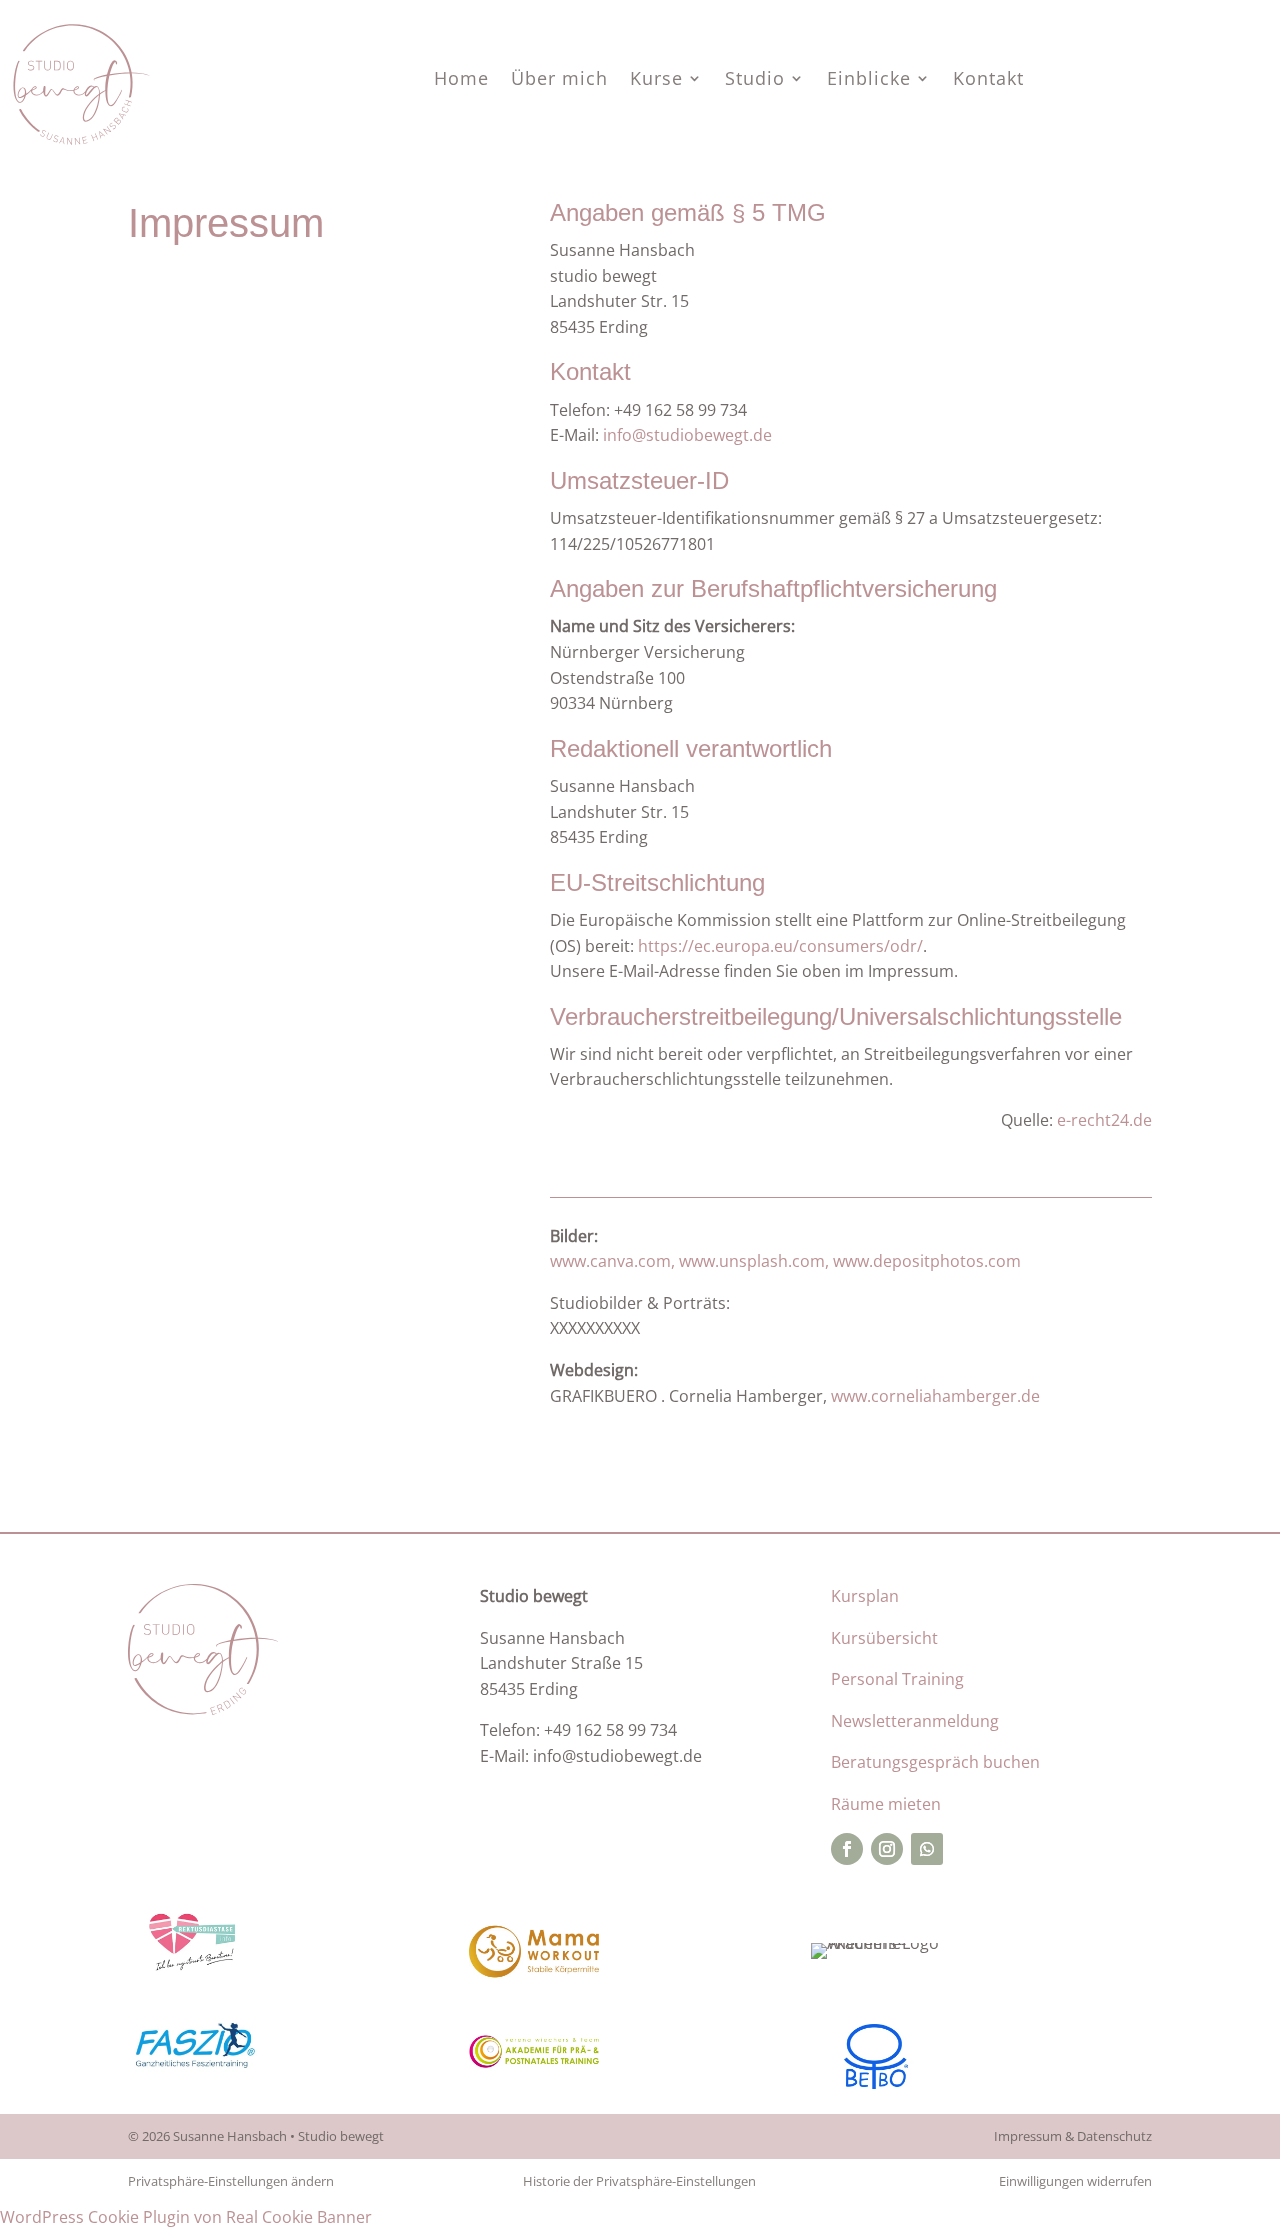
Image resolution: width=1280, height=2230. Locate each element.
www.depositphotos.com (927, 1261)
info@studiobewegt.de (687, 435)
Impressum (1028, 2136)
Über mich (559, 80)
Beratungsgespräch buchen (935, 1762)
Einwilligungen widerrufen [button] (1075, 2181)
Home (461, 80)
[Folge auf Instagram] (887, 1849)
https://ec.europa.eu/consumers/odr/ (780, 946)
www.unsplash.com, (754, 1261)
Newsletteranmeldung (915, 1721)
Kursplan (865, 1596)
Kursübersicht (884, 1638)
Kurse (656, 80)
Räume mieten (886, 1804)
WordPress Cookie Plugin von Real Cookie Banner (186, 2217)
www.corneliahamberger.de (935, 1396)
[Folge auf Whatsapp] (927, 1849)
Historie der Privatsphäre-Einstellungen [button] (639, 2181)
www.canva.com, (612, 1261)
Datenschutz (1114, 2136)
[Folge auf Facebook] (847, 1849)
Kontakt (988, 80)
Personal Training (897, 1679)
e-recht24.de (1104, 1120)
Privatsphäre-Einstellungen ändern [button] (231, 2181)
